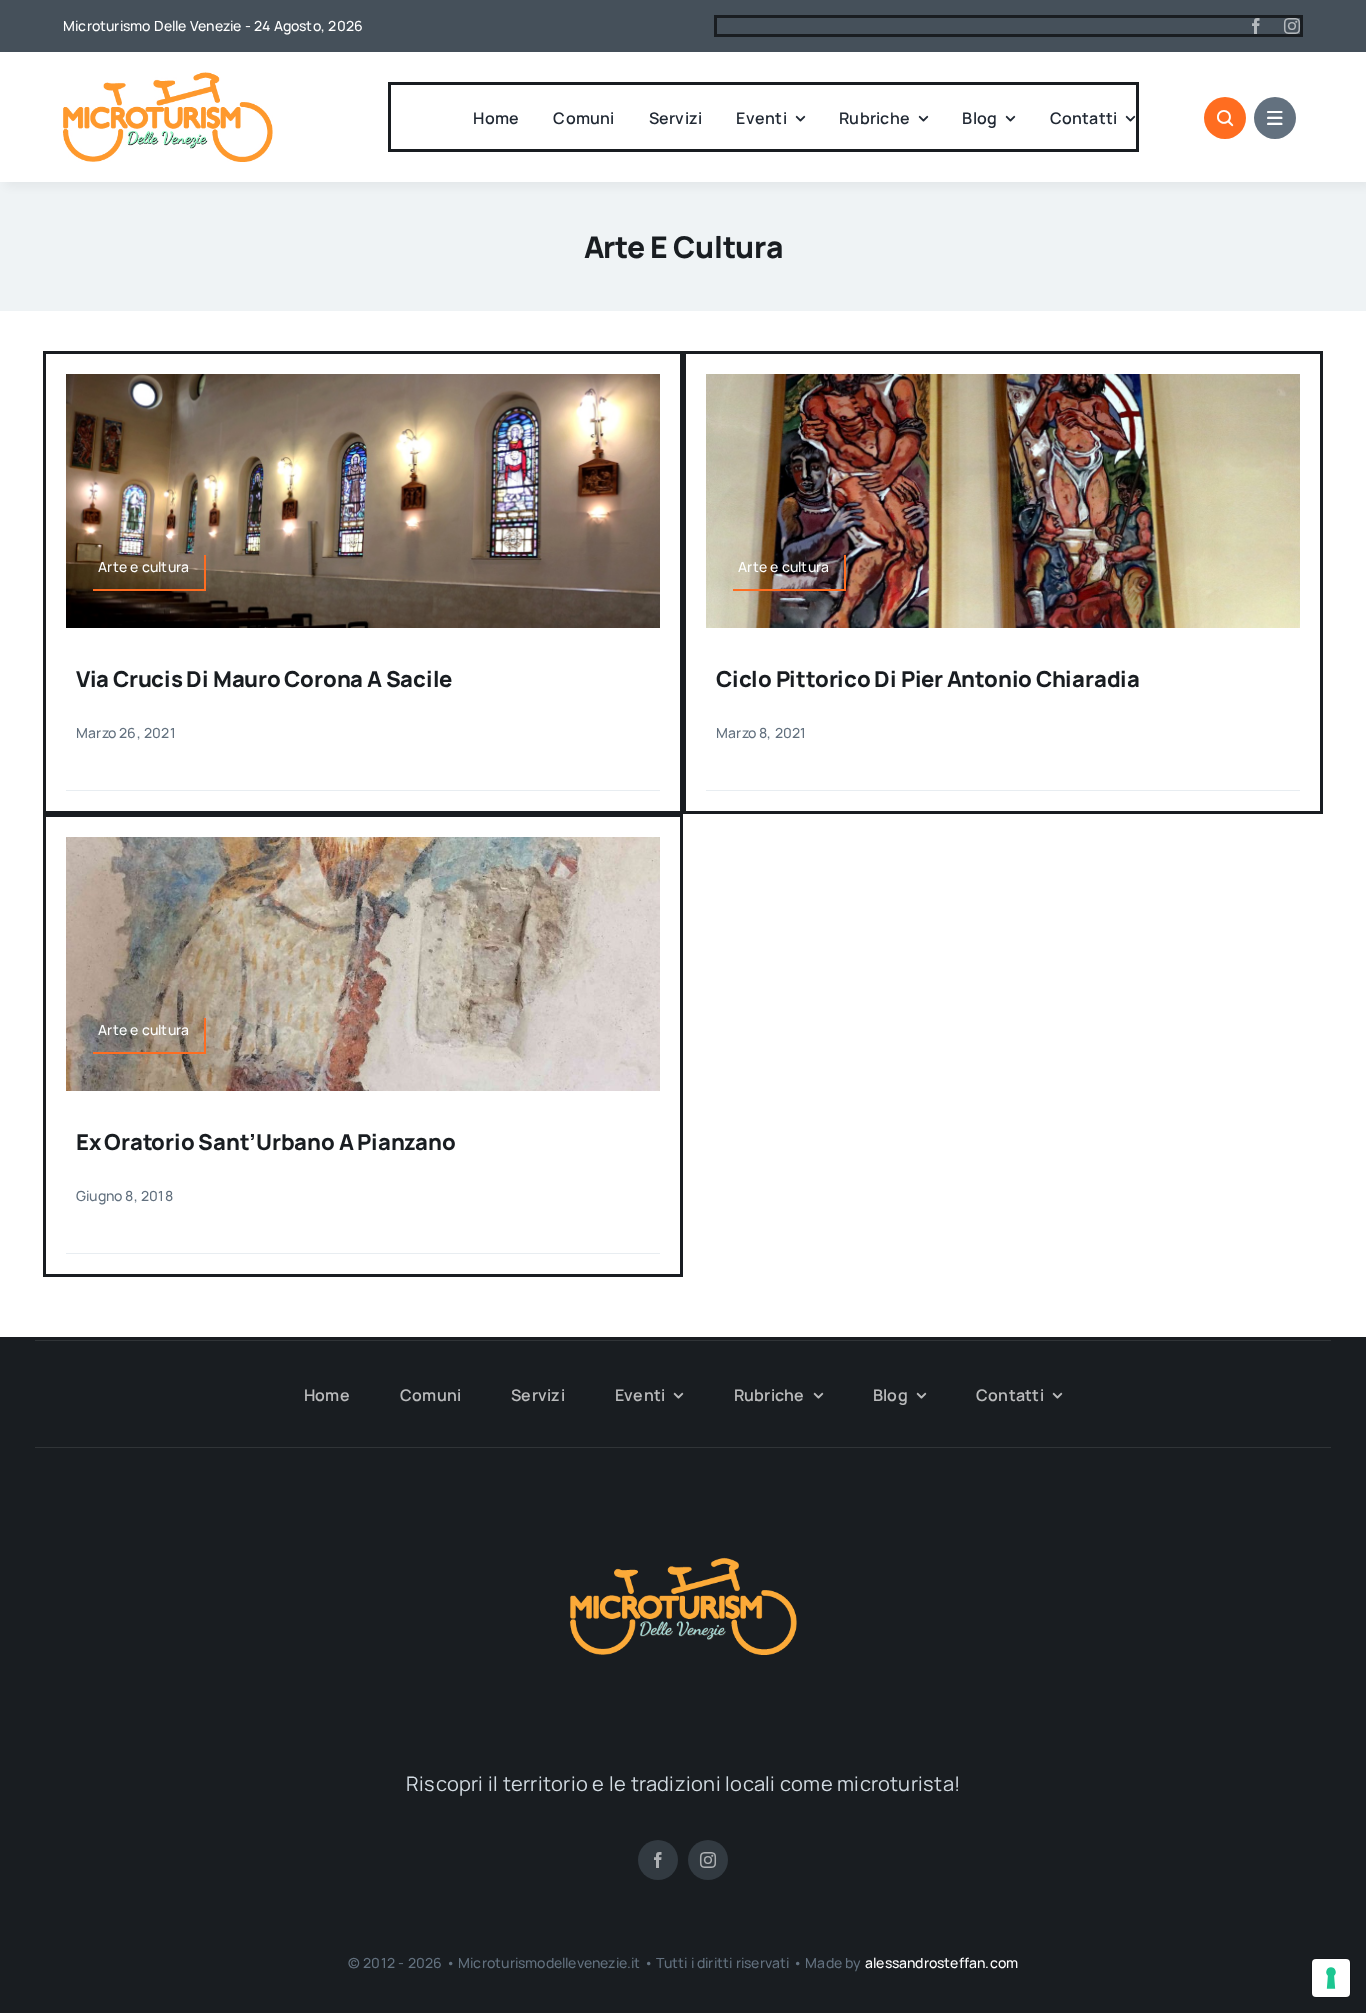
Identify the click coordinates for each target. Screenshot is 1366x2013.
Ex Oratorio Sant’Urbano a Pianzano (266, 1142)
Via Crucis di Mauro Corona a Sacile (264, 679)
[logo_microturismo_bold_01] (168, 80)
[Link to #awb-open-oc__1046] (1225, 118)
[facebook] (1256, 26)
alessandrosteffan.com (941, 1962)
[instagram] (1292, 26)
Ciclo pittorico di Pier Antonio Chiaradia (928, 679)
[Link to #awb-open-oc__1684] (1275, 118)
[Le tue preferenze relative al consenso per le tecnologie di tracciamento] (1331, 1978)
